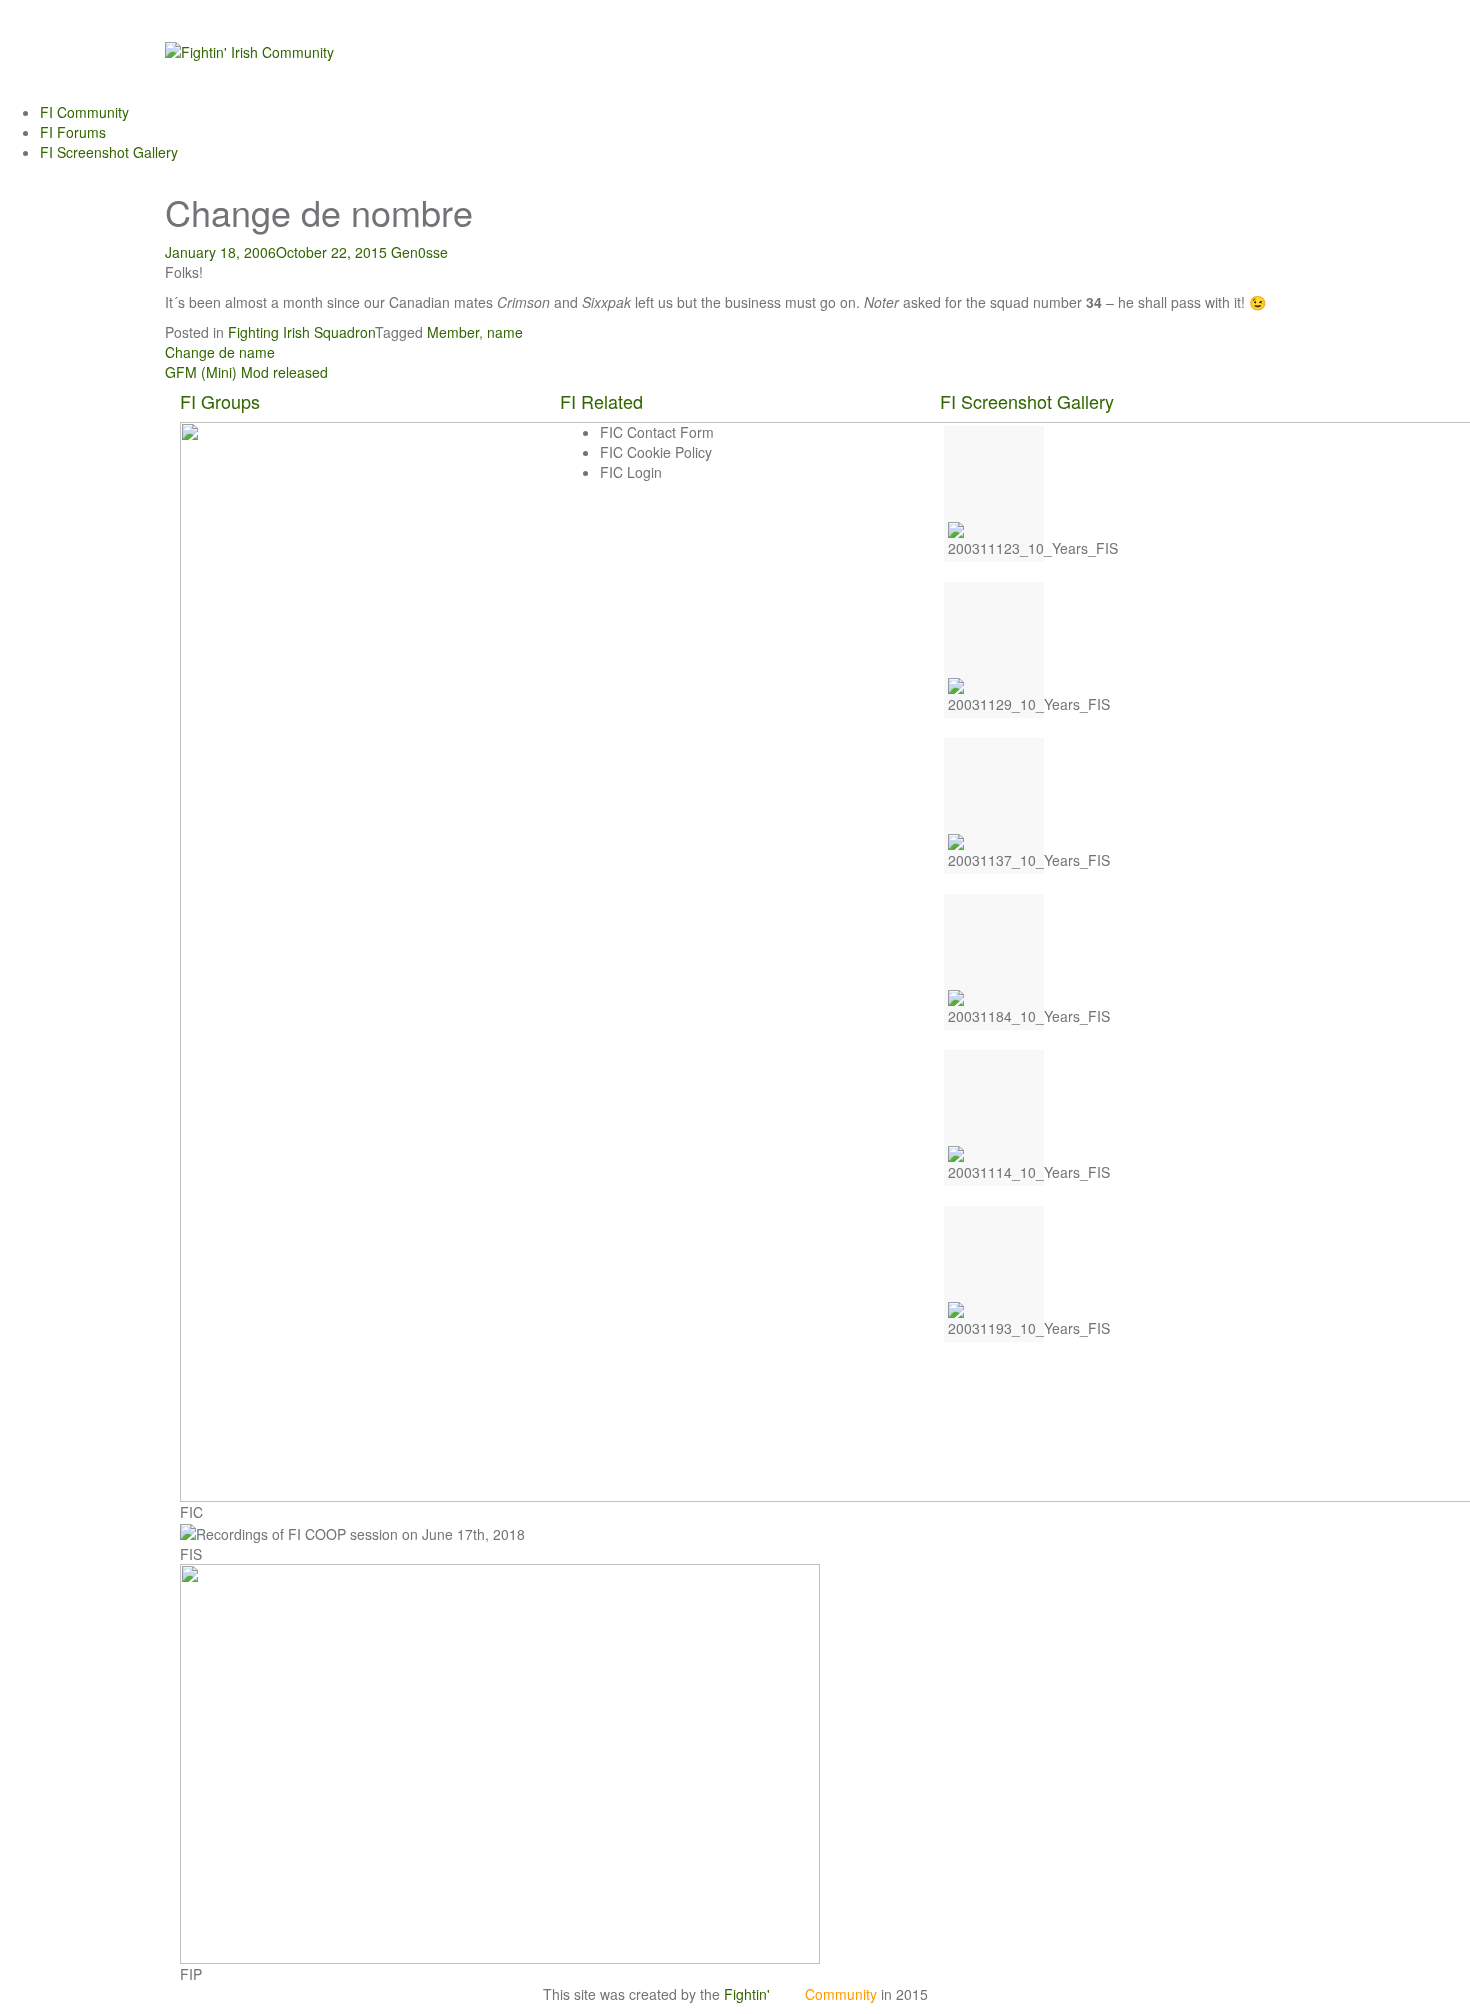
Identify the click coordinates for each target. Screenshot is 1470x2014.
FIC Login (631, 472)
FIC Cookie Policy (656, 452)
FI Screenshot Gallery (109, 152)
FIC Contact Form (657, 432)
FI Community (84, 112)
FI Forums (73, 132)
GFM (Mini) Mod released (246, 372)
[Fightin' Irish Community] (249, 50)
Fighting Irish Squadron (301, 332)
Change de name (220, 352)
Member (453, 332)
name (505, 332)
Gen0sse (419, 252)
